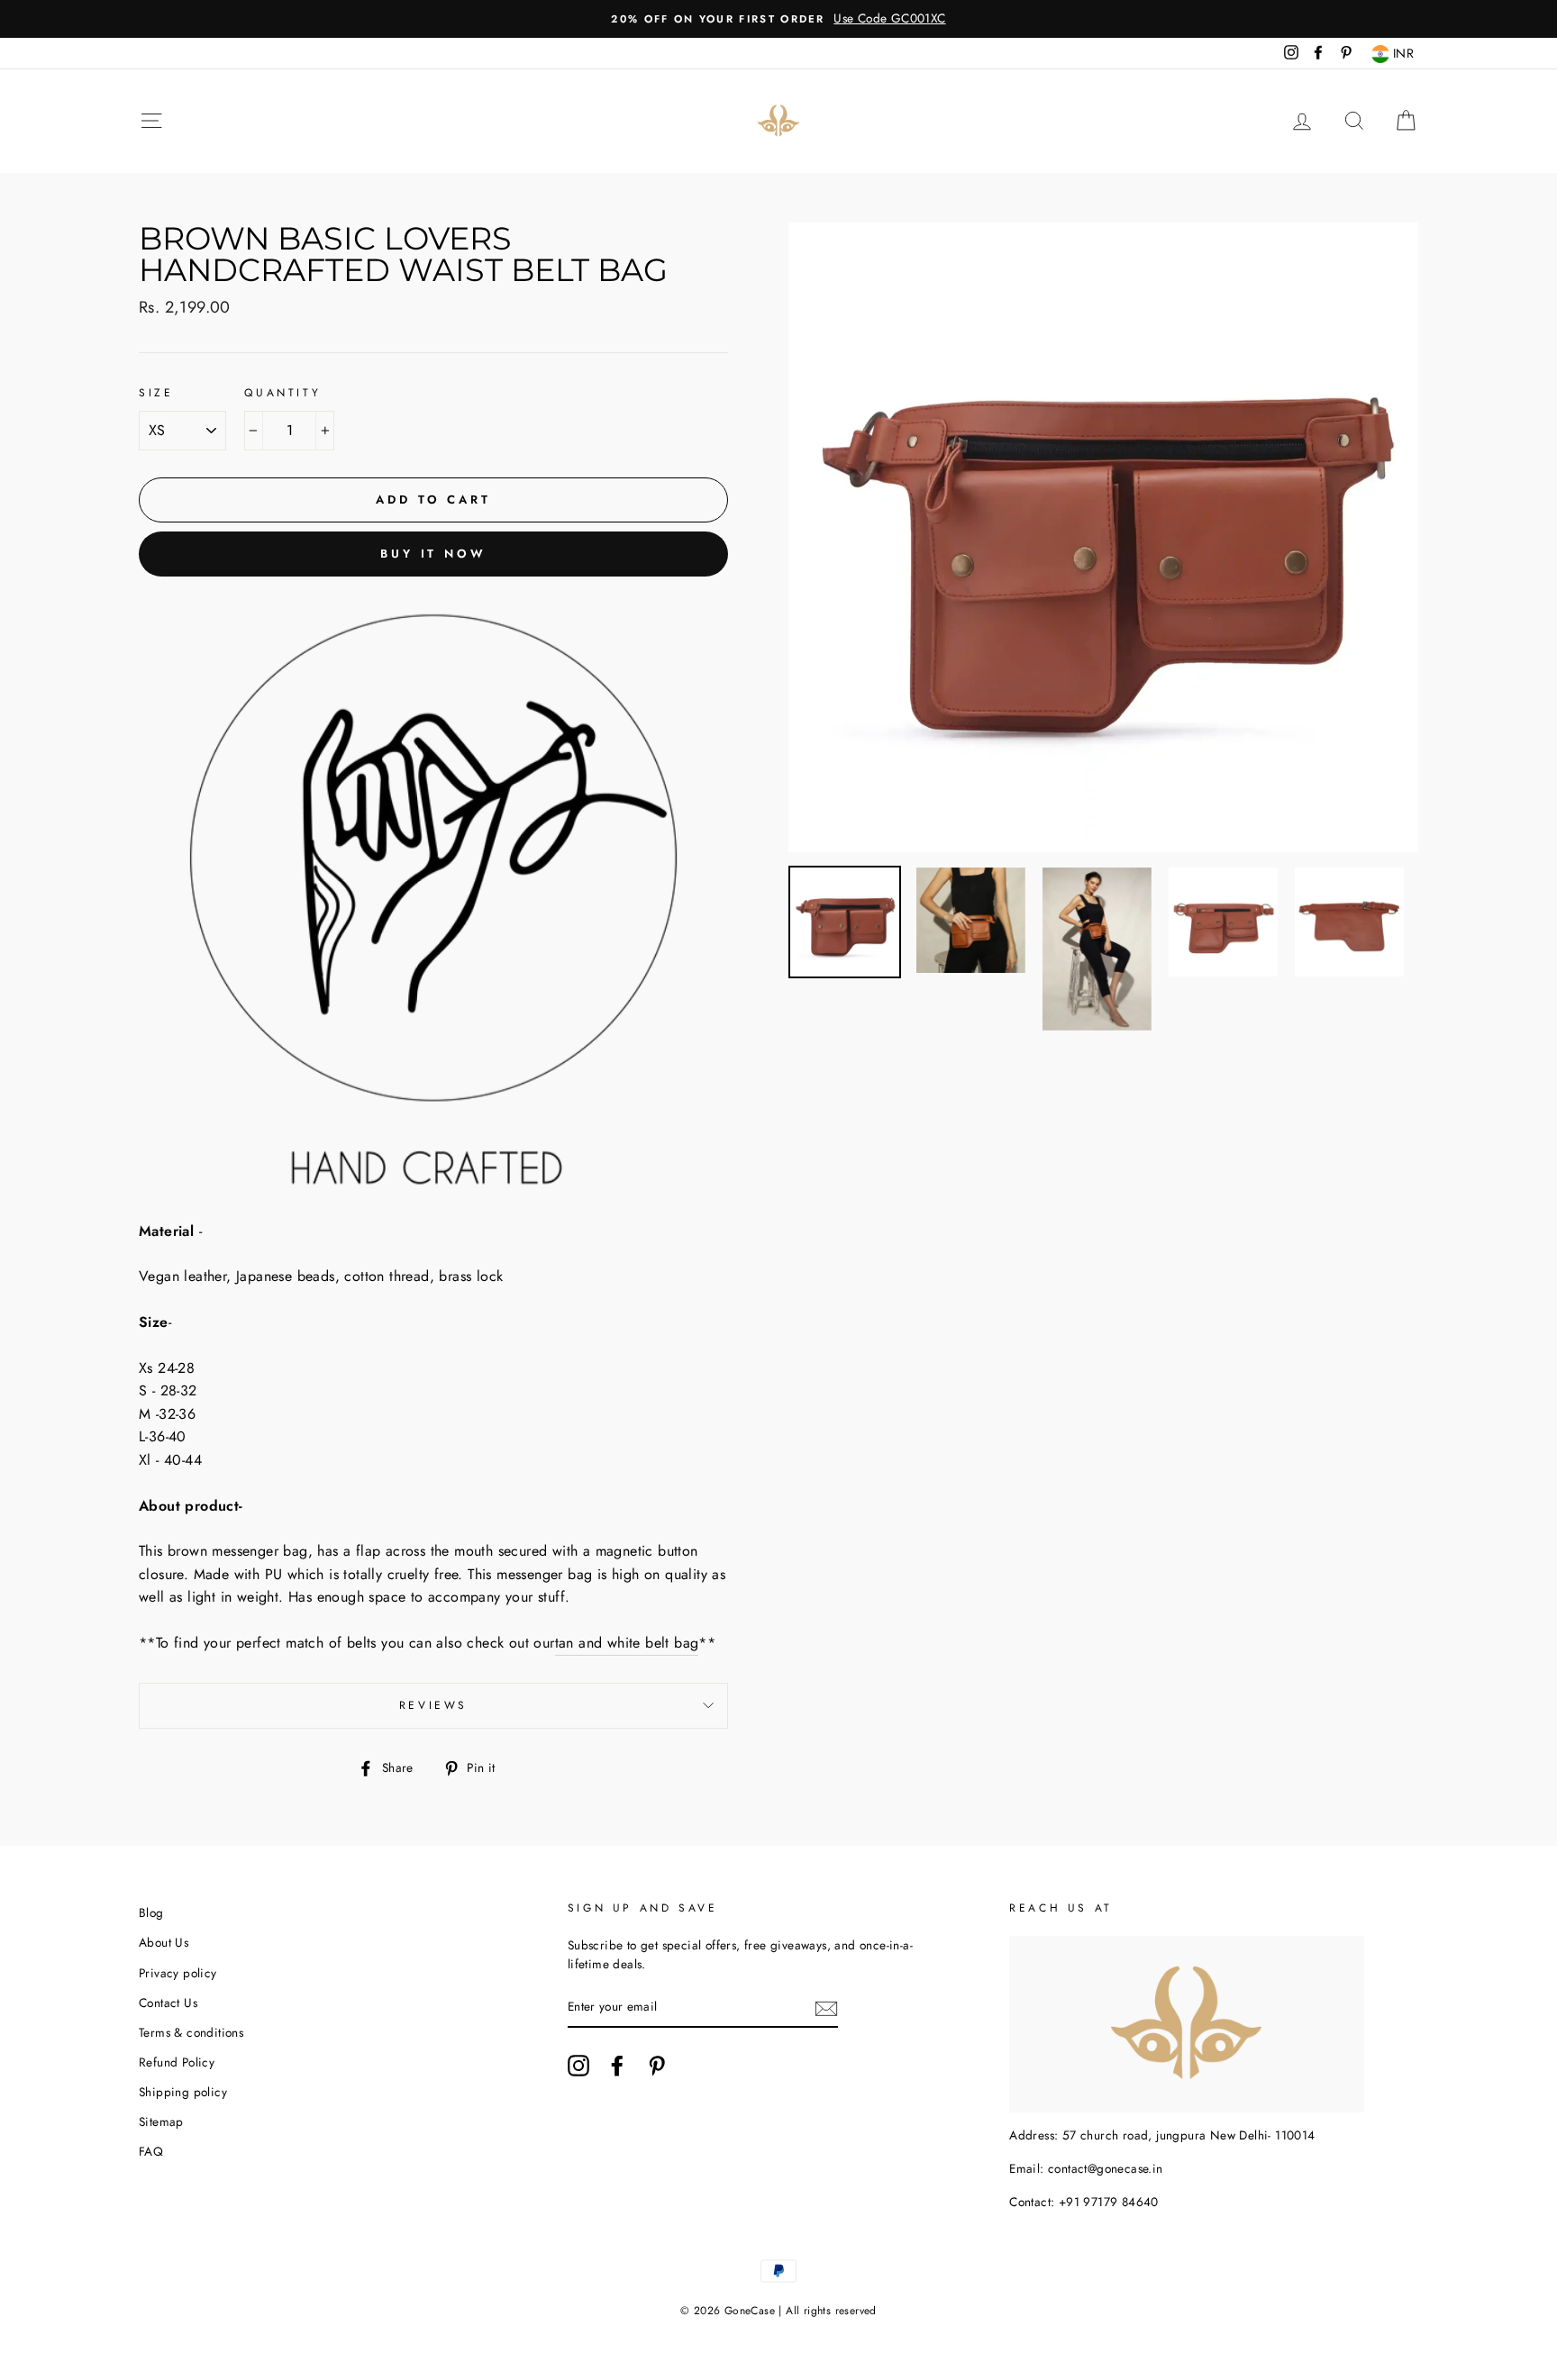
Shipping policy (183, 2092)
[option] (778, 19)
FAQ (151, 2151)
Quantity (282, 393)
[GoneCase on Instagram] (578, 2066)
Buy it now (433, 554)
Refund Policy (177, 2062)
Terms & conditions (191, 2032)
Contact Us (168, 2003)
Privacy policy (178, 1973)
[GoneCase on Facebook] (617, 2066)
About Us (164, 1942)
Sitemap (161, 2121)
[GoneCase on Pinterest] (657, 2066)
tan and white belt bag (627, 1643)
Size (156, 393)
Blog (151, 1912)
